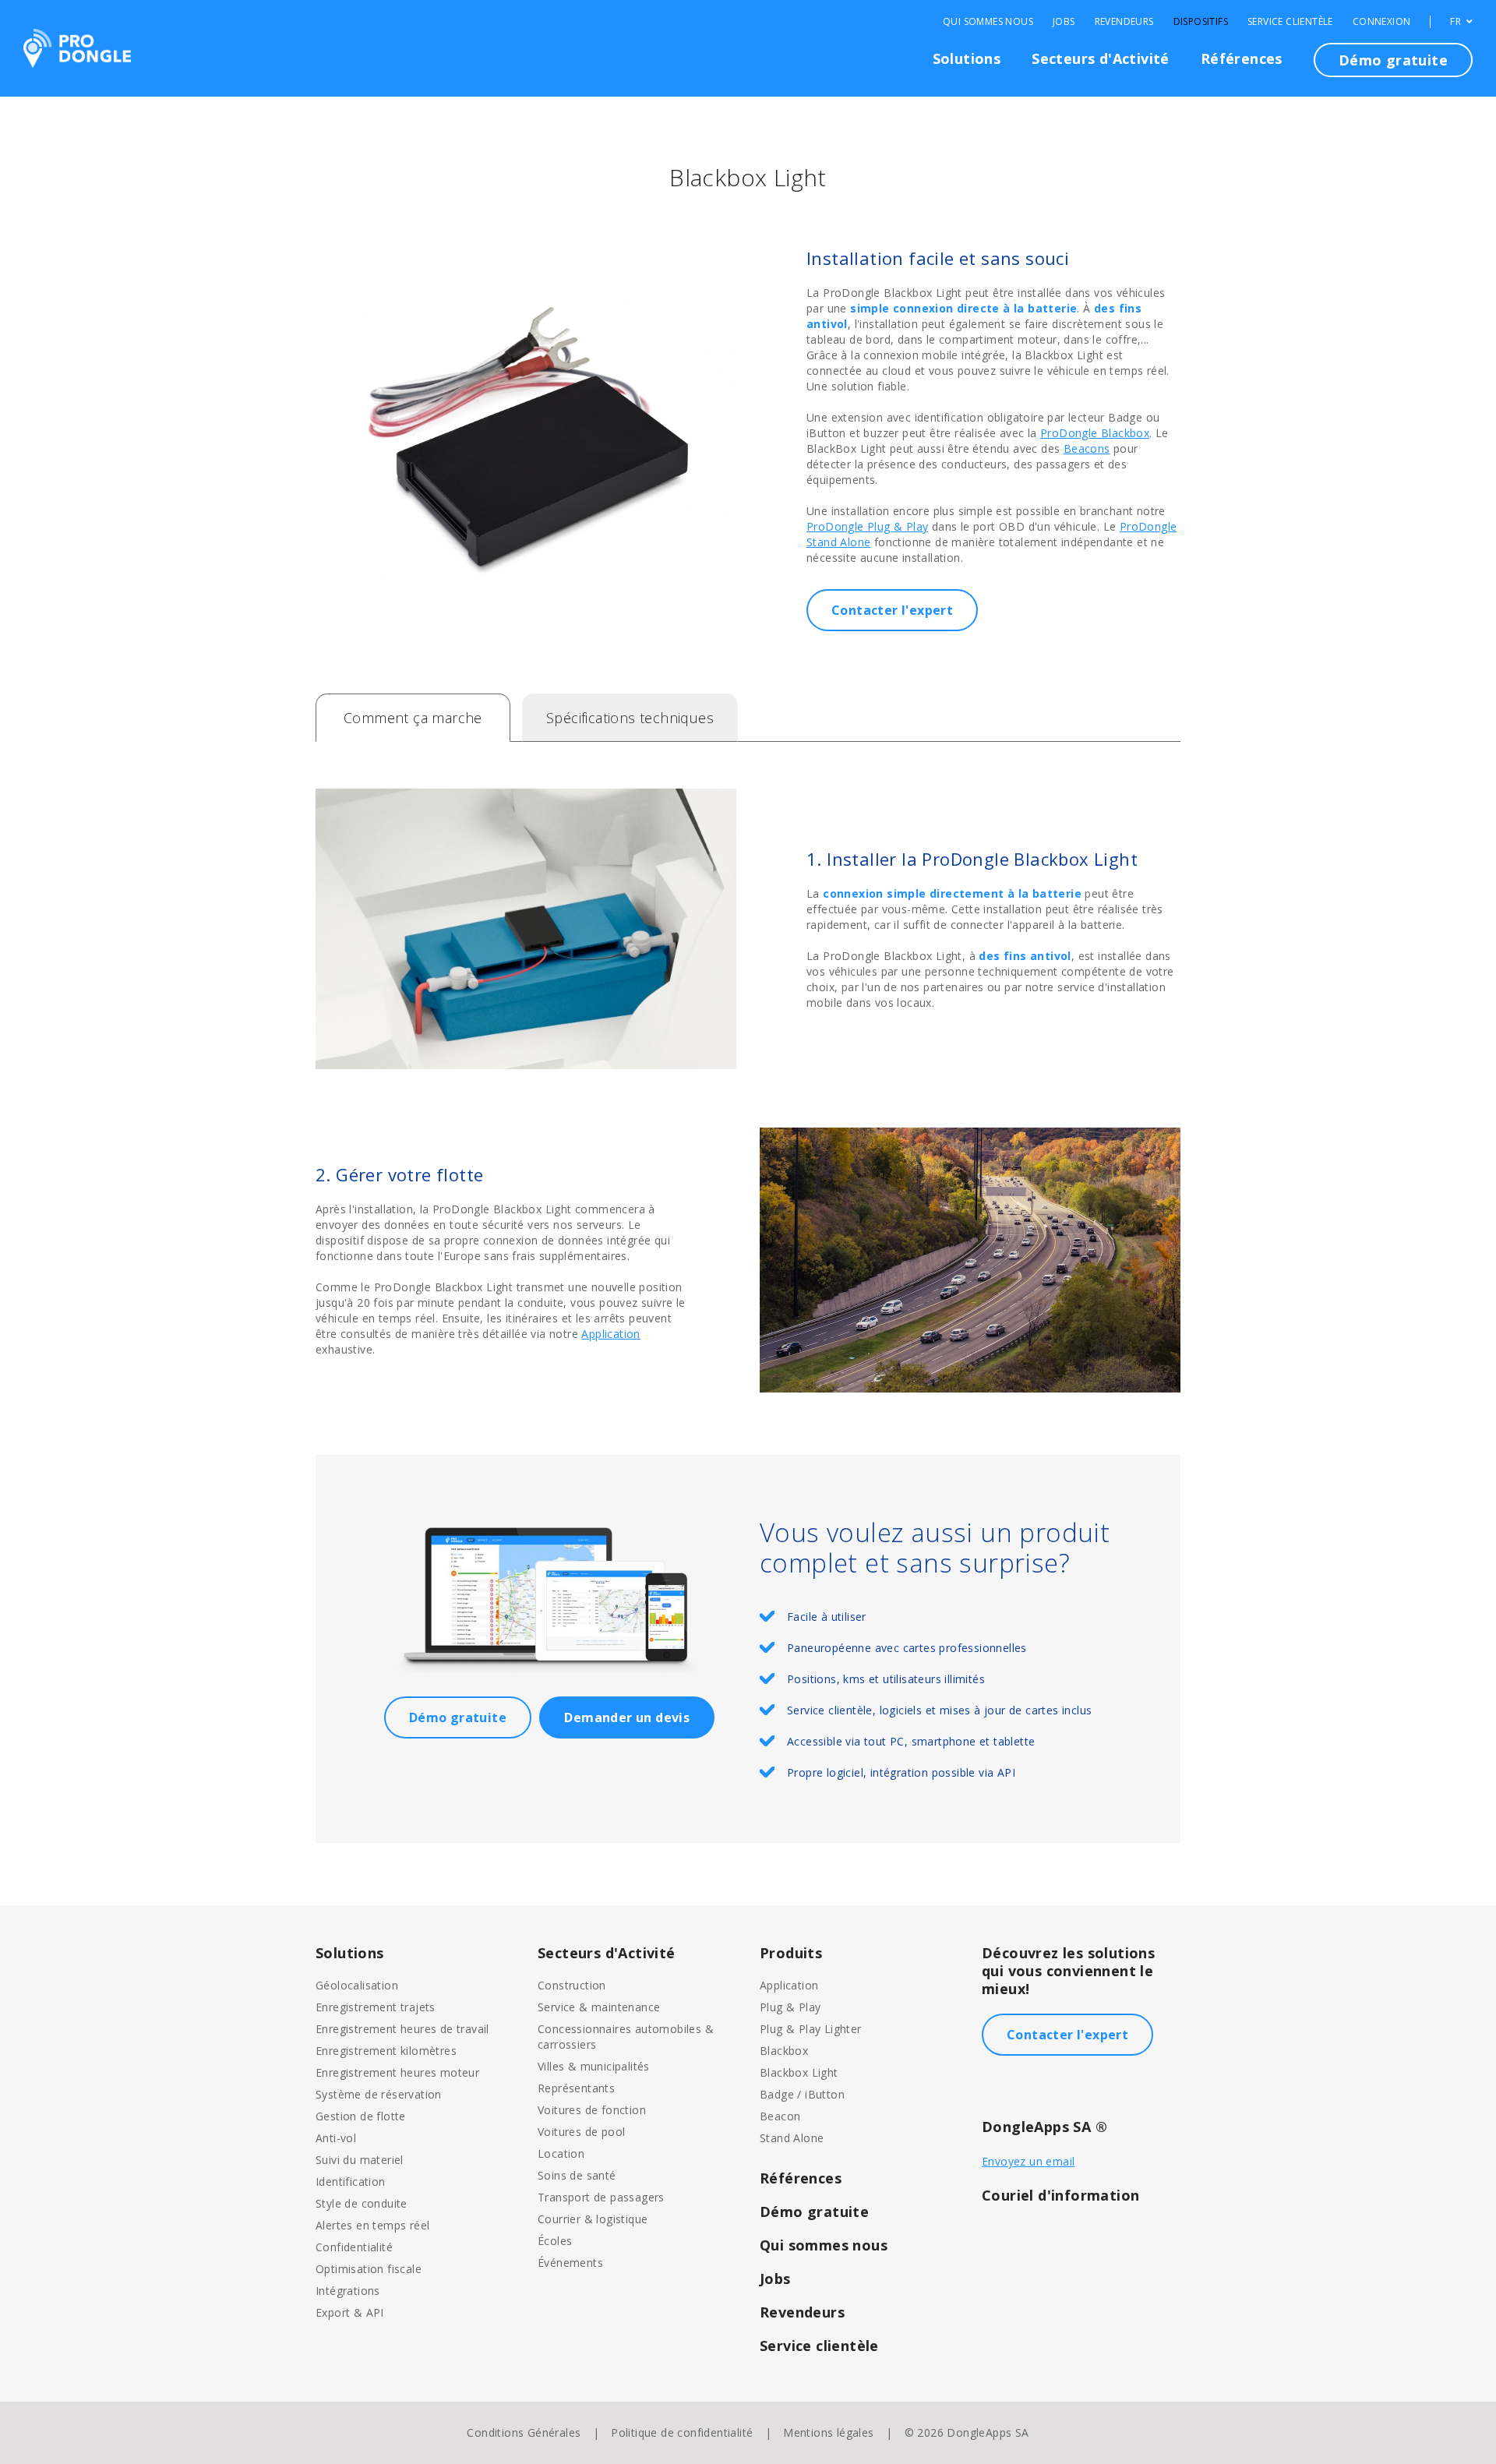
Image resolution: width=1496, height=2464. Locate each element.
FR (1457, 22)
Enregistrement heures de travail (402, 2029)
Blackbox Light (799, 2072)
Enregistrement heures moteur (397, 2072)
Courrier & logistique (593, 2219)
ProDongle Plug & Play (867, 526)
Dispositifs (1201, 22)
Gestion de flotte (361, 2116)
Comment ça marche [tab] (413, 718)
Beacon (780, 2116)
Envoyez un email (1028, 2161)
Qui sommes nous (988, 22)
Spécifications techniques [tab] (630, 718)
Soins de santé (577, 2175)
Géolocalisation (357, 1985)
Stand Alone (792, 2138)
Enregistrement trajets (376, 2007)
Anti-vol (336, 2138)
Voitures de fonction (592, 2110)
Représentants (576, 2088)
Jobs (1064, 22)
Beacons (1087, 448)
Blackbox (784, 2051)
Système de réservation (379, 2094)
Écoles (555, 2241)
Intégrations (348, 2291)
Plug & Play (790, 2007)
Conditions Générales (524, 2432)
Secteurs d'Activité (1101, 58)
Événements (570, 2263)
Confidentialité (354, 2247)
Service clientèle (1290, 22)
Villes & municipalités (594, 2066)
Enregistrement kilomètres (386, 2051)
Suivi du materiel (360, 2160)
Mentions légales (828, 2432)
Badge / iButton (802, 2094)
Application (610, 1334)
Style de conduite (362, 2203)
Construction (572, 1985)
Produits (791, 1953)
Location (561, 2153)
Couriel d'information (1060, 2195)
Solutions (967, 58)
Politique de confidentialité (682, 2432)
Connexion (1382, 22)
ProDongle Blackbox (1095, 433)
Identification (351, 2182)
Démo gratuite (1393, 60)
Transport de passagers (601, 2197)
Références (1242, 58)
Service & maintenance (599, 2007)
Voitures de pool (581, 2132)
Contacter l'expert (892, 610)
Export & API (350, 2312)
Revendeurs (1124, 22)
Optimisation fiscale (369, 2269)
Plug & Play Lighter (811, 2029)
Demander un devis (627, 1717)
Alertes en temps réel (372, 2225)
